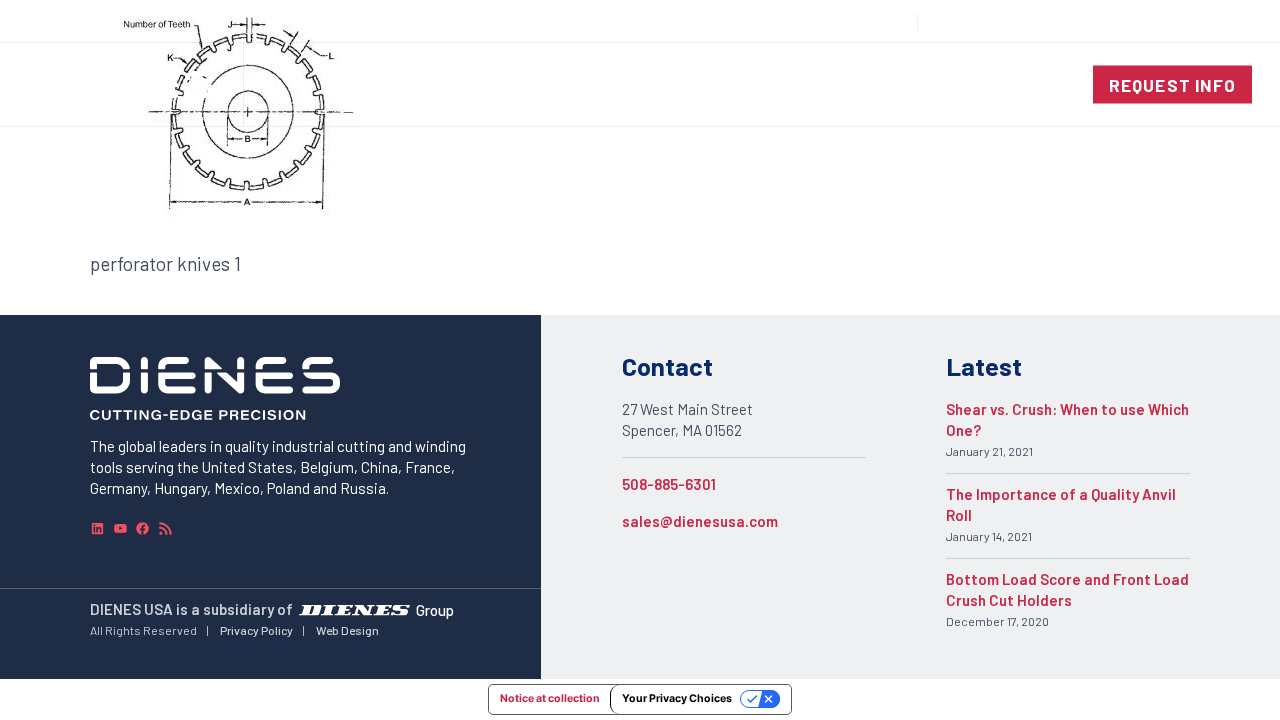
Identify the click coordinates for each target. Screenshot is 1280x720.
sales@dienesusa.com (700, 521)
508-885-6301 (669, 484)
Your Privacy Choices (677, 698)
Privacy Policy (256, 630)
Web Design (347, 630)
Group (435, 610)
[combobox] (1206, 21)
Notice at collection (550, 698)
